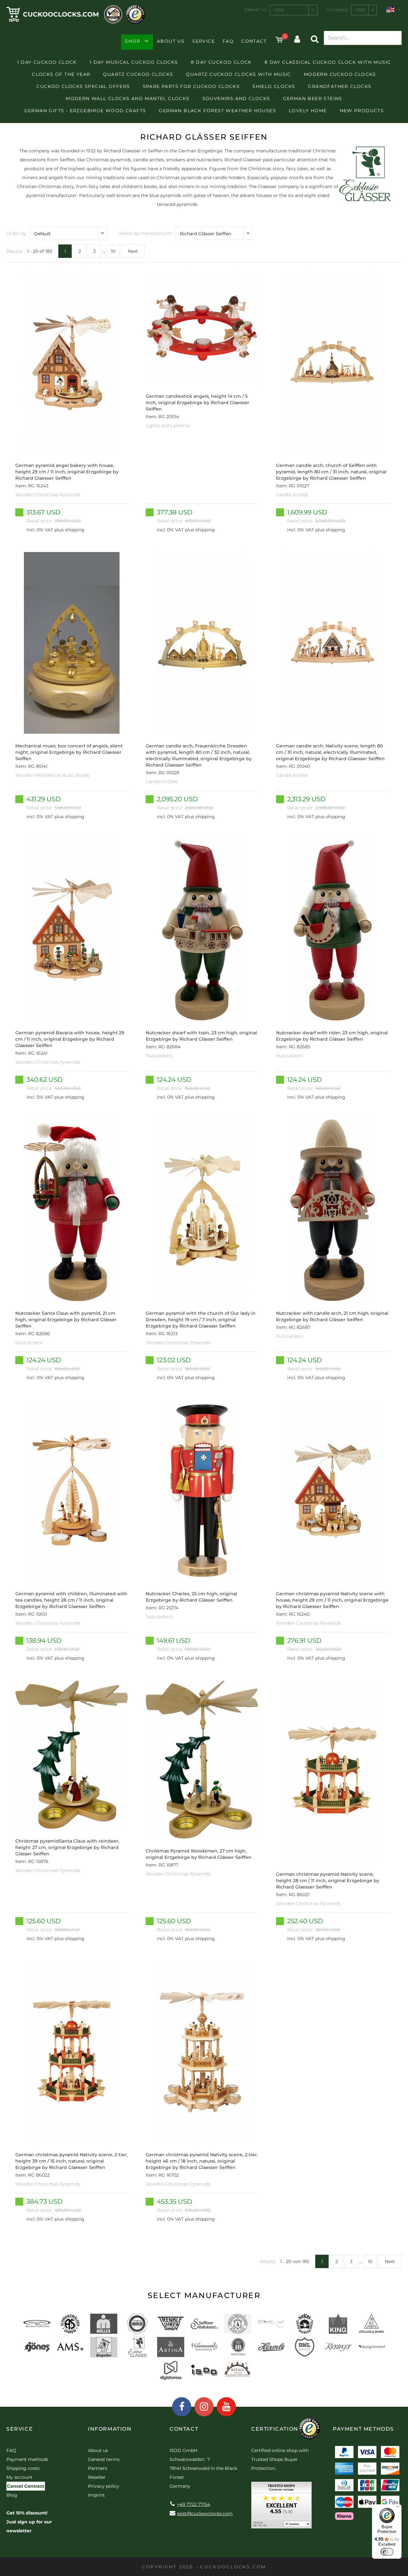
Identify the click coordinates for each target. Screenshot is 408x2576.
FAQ (228, 41)
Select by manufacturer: (146, 233)
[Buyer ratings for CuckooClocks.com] (281, 2507)
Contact (254, 41)
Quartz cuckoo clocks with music (238, 74)
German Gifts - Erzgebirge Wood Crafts (85, 111)
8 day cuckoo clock (221, 62)
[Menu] (398, 2508)
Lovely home (308, 111)
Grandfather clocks (340, 86)
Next (133, 251)
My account (19, 2477)
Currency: (338, 10)
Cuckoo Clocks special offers (83, 86)
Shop (133, 41)
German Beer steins (313, 98)
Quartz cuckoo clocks (138, 74)
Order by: (17, 233)
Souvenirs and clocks (236, 98)
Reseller (97, 2477)
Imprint (96, 2495)
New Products (362, 111)
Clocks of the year (61, 74)
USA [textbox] (279, 10)
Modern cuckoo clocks (340, 74)
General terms (104, 2459)
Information (110, 2429)
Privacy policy (104, 2486)
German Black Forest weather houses (217, 111)
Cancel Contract (26, 2486)
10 (113, 251)
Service (204, 41)
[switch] (387, 2552)
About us (171, 41)
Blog (12, 2495)
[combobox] (294, 10)
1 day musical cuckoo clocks (134, 62)
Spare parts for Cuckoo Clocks (191, 86)
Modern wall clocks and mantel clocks (127, 98)
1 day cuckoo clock (47, 62)
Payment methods (27, 2459)
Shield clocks (274, 86)
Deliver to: (256, 10)
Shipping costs (23, 2468)
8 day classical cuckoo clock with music (328, 62)
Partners (98, 2468)
